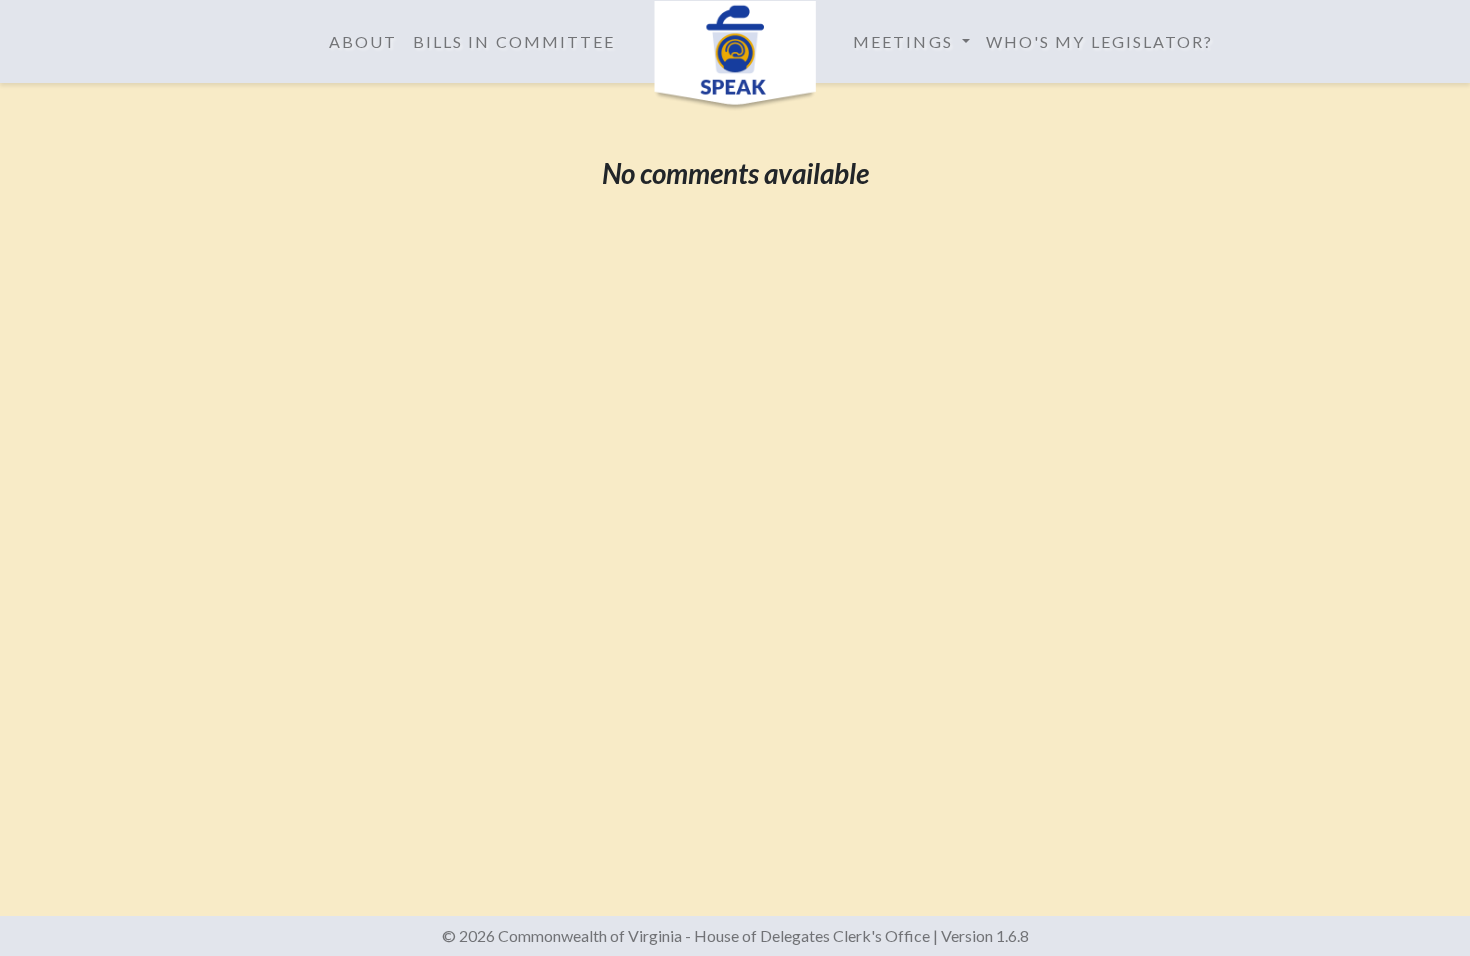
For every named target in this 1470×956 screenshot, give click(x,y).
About (363, 41)
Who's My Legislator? (1100, 41)
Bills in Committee (514, 41)
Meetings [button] (905, 41)
